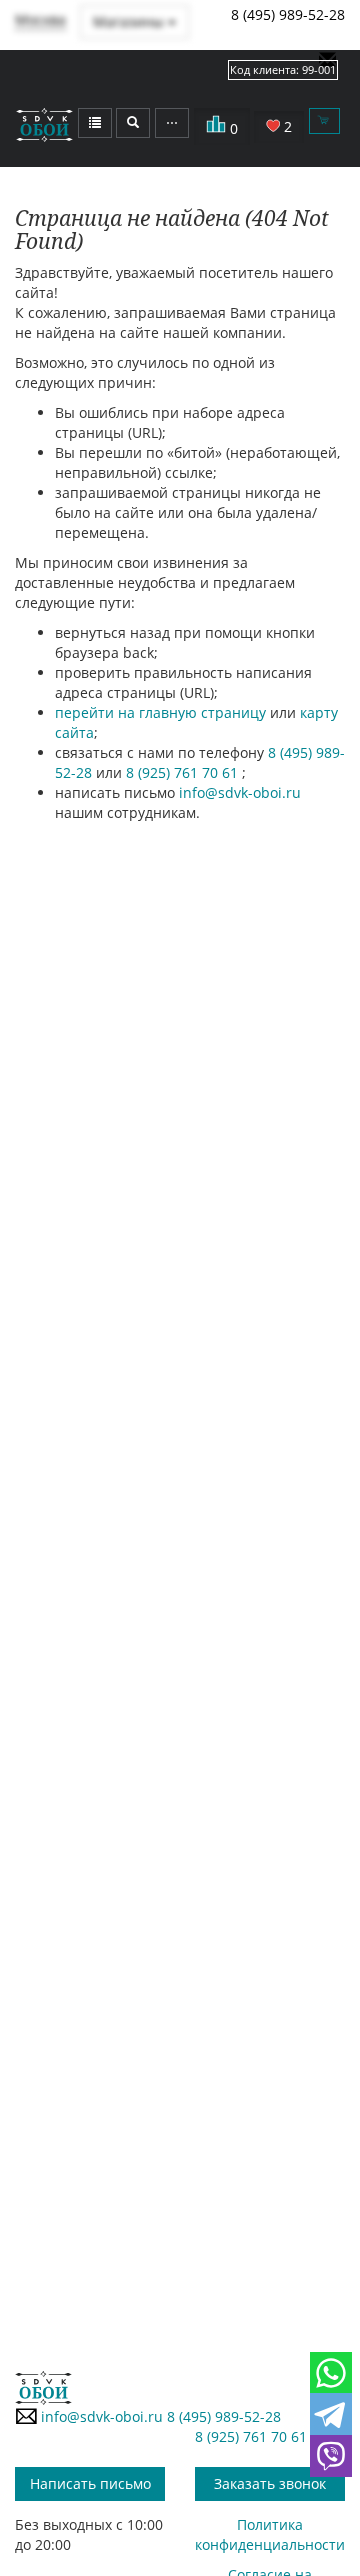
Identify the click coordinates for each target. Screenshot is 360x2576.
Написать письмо (90, 2483)
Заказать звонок (270, 2483)
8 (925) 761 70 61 (184, 772)
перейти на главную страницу (160, 712)
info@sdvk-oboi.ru (240, 792)
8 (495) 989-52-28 (288, 14)
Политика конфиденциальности (270, 2534)
